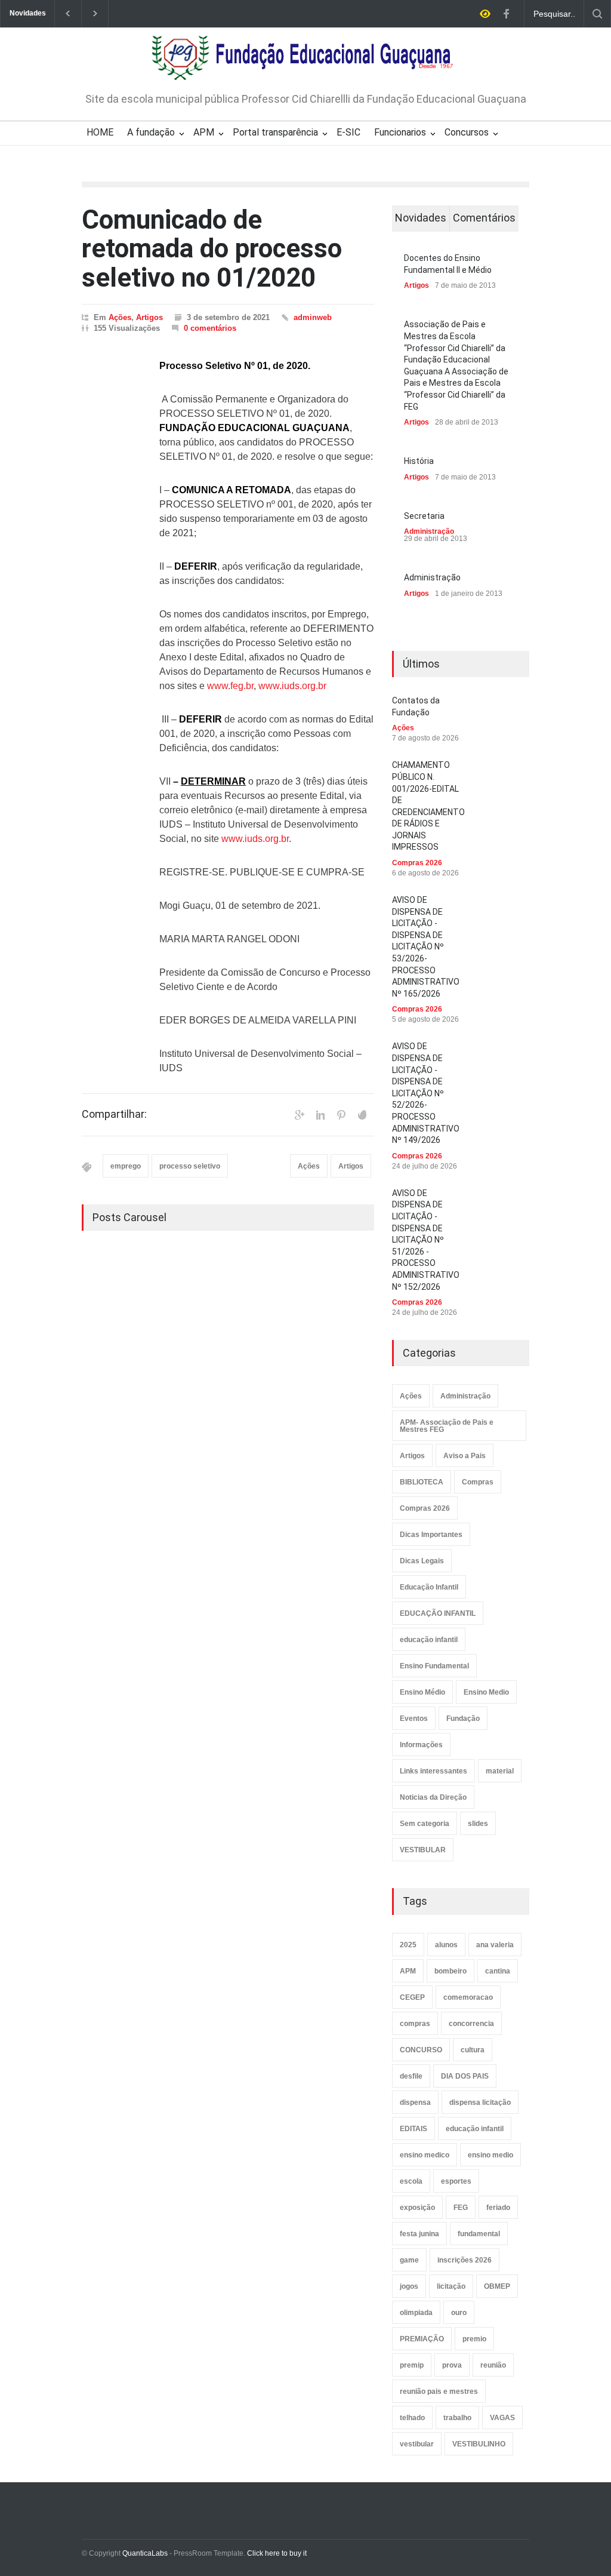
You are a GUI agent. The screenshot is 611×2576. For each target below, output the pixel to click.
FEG (461, 2208)
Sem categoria (425, 1824)
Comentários (484, 218)
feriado (498, 2208)
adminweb (313, 317)
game (409, 2260)
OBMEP (497, 2286)
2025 (408, 1945)
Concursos (467, 132)
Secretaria (424, 516)
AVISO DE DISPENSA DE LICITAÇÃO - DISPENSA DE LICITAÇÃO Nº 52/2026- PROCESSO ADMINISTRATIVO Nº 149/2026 (426, 1093)
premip (412, 2365)
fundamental (479, 2234)
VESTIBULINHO (479, 2444)
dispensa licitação (480, 2102)
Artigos (149, 317)
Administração (429, 531)
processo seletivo (190, 1166)
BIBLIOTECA (422, 1482)
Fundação (463, 1719)
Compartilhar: (114, 1114)
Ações (120, 317)
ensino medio (490, 2155)
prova (452, 2365)
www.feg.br (230, 686)
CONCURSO (421, 2050)
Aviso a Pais (465, 1456)
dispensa (415, 2102)
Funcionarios (400, 132)
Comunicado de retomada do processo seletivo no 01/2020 (212, 249)
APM (204, 132)
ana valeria (495, 1945)
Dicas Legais (422, 1561)
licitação (451, 2286)
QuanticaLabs (145, 2553)
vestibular (417, 2444)
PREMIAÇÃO (422, 2339)
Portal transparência (275, 132)
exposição (417, 2208)
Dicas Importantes (431, 1535)
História (419, 461)
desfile (411, 2076)
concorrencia (471, 2024)
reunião (493, 2365)
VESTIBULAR (423, 1850)
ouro (459, 2313)
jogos (409, 2286)
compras (415, 2024)
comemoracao (468, 1997)
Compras (478, 1482)
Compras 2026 (417, 863)
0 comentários (210, 328)
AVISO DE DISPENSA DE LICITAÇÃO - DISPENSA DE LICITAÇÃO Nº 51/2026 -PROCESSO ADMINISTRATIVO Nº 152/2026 (426, 1240)
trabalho (457, 2418)
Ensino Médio (422, 1692)
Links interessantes (433, 1771)
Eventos (414, 1719)
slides (478, 1824)
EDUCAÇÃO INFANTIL (438, 1613)
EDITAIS (413, 2129)
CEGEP (412, 1997)
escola (411, 2181)
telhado (412, 2418)
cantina (498, 1971)
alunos (446, 1945)
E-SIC (348, 132)
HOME (100, 132)
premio (474, 2339)
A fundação (151, 132)
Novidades (421, 218)
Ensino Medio (486, 1692)
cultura (473, 2050)
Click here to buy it (277, 2553)
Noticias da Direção (433, 1797)
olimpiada (416, 2313)
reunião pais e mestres (439, 2391)
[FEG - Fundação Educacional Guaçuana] (306, 63)
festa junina (419, 2234)
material (500, 1771)
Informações (421, 1745)
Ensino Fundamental (434, 1666)
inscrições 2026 (465, 2260)
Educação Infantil (429, 1587)
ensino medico (425, 2155)
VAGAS (502, 2418)
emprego (126, 1166)
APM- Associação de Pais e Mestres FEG (447, 1426)
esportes (456, 2181)
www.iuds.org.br (292, 686)
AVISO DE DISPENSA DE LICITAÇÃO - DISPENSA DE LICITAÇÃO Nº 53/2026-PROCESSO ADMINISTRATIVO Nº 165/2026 (426, 947)
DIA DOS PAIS (465, 2076)
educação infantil (429, 1640)
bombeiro (450, 1971)
